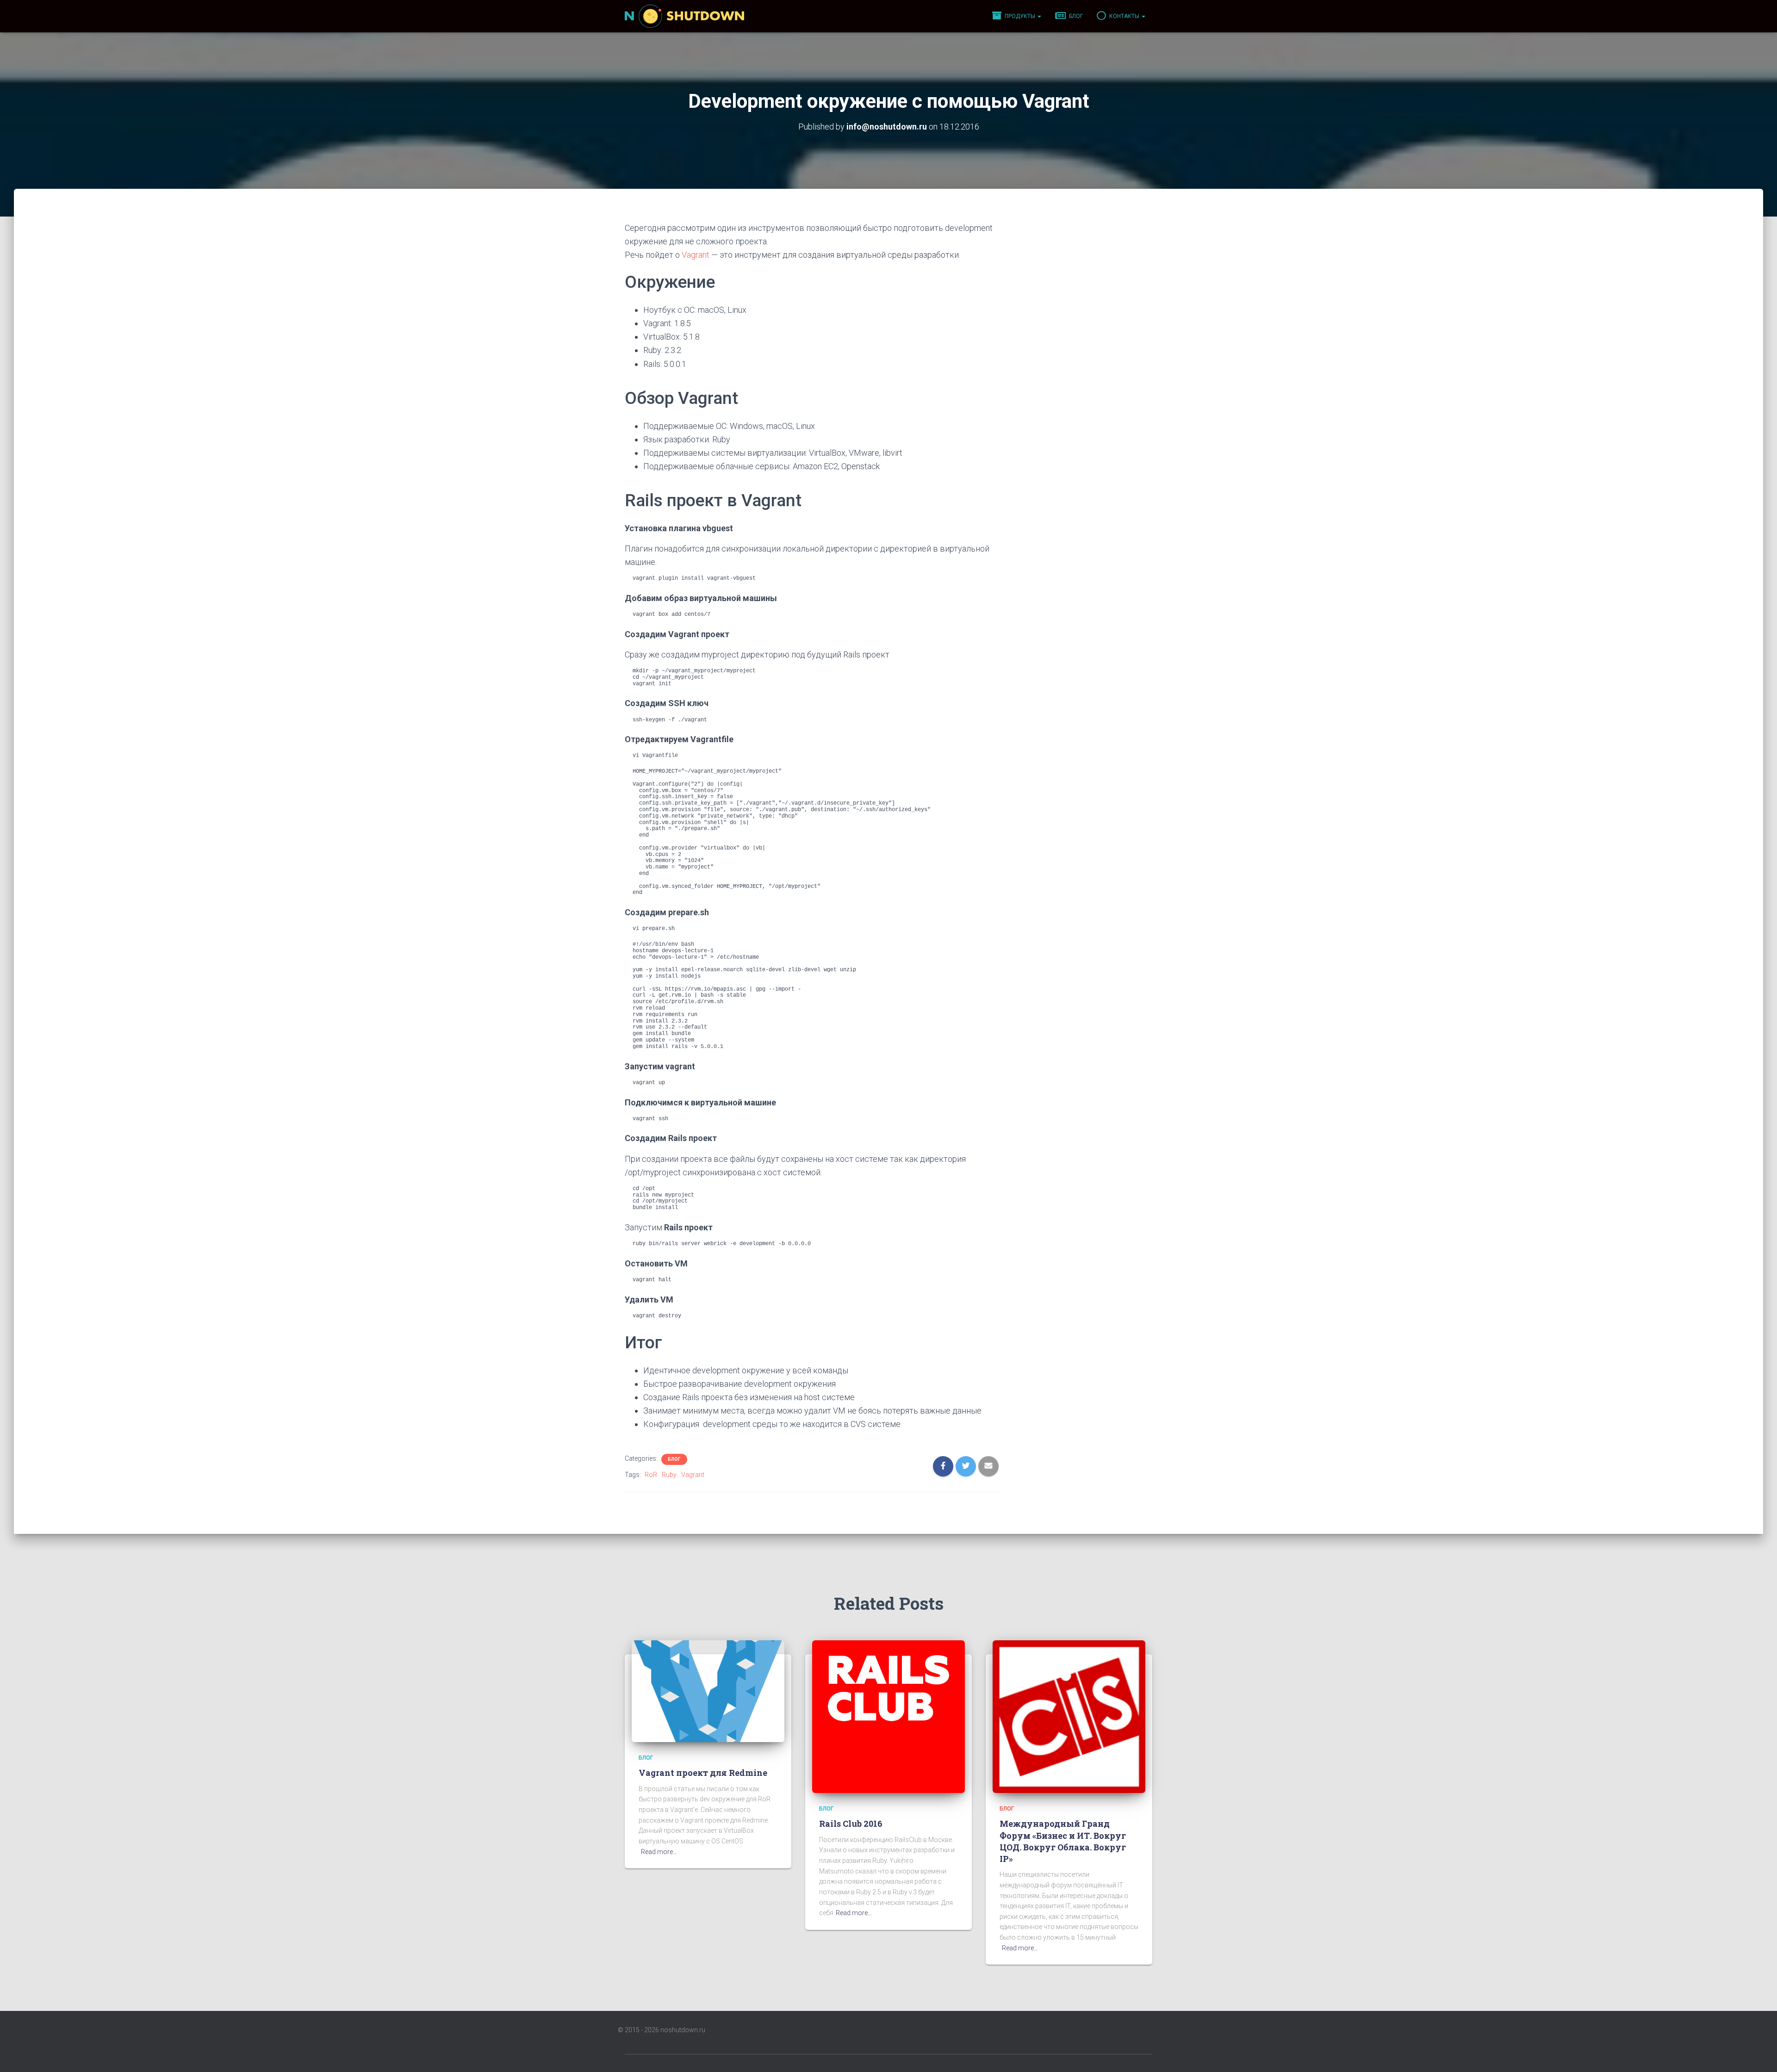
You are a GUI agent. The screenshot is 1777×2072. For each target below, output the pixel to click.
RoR (651, 1475)
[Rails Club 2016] (888, 1716)
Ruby (669, 1475)
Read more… (659, 1852)
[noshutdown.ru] (684, 16)
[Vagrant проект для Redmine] (708, 1691)
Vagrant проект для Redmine (703, 1773)
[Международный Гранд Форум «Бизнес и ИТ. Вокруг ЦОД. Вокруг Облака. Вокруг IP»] (1069, 1716)
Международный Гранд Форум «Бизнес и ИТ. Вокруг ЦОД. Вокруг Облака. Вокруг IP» (1063, 1841)
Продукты (1020, 16)
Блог (1075, 16)
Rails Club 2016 (851, 1824)
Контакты (1124, 16)
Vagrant (696, 255)
